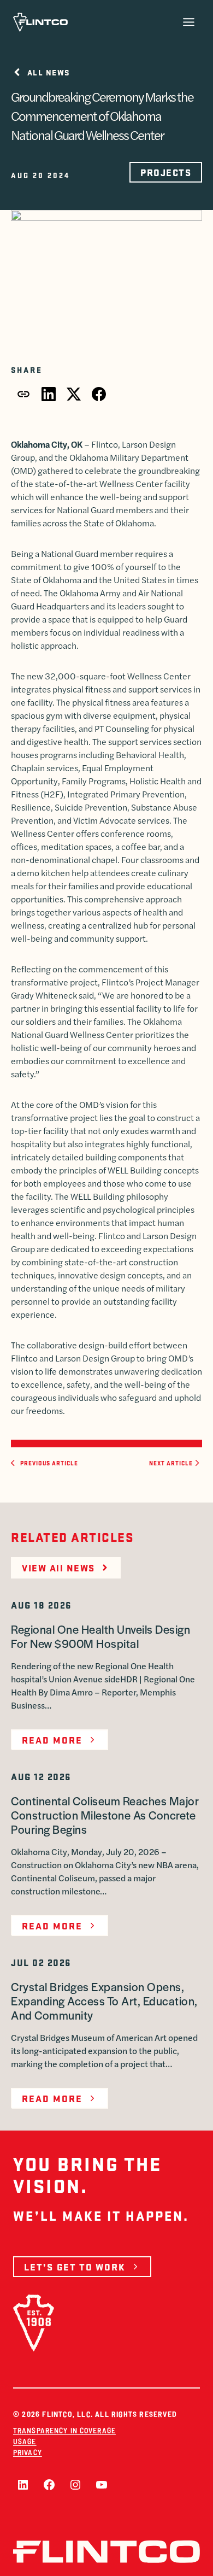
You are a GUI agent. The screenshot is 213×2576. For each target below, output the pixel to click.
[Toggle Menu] (189, 22)
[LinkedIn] (49, 394)
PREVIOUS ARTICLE (49, 1463)
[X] (74, 394)
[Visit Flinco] (40, 22)
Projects (166, 172)
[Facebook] (99, 394)
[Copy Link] (23, 394)
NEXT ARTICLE (171, 1463)
